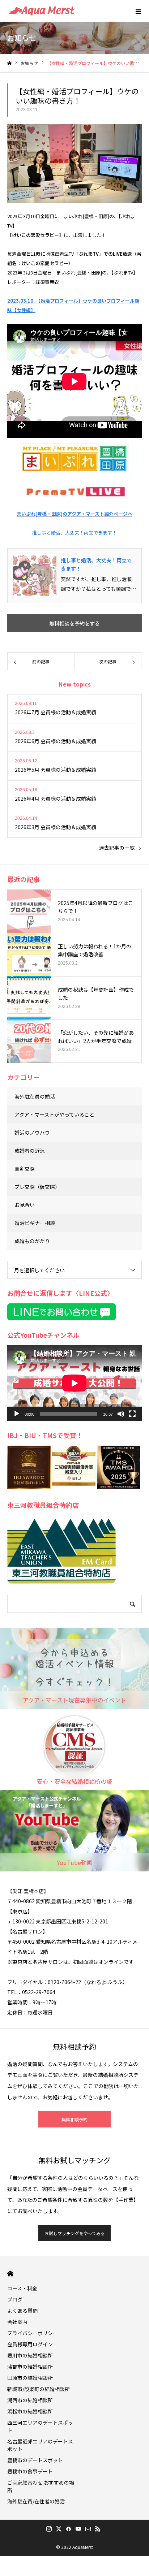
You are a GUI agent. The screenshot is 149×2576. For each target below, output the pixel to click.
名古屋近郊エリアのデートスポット (40, 2445)
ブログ (15, 2299)
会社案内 (17, 2322)
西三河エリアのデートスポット (40, 2426)
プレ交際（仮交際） (37, 1187)
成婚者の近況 (30, 1151)
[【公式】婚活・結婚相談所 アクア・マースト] (42, 11)
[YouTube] (78, 2529)
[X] (59, 2529)
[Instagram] (49, 2529)
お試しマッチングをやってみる (75, 2233)
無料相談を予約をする (74, 623)
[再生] (17, 1414)
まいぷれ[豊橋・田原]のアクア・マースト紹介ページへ (74, 514)
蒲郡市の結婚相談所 (30, 2367)
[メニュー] (138, 11)
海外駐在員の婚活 (35, 1096)
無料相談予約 (74, 2119)
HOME (10, 2274)
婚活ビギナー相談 (35, 1223)
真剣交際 (25, 1169)
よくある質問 (22, 2311)
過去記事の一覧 (117, 848)
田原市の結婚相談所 (30, 2378)
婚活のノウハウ (32, 1133)
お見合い (25, 1205)
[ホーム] (9, 63)
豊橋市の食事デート (30, 2471)
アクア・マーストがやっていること (54, 1114)
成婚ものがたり (32, 1241)
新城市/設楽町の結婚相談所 (39, 2389)
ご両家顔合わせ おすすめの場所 (41, 2486)
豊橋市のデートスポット (35, 2460)
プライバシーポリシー (33, 2333)
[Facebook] (68, 2529)
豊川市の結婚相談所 (30, 2355)
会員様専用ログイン (30, 2344)
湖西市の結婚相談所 (30, 2400)
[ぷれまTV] (74, 491)
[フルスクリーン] (132, 1414)
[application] (74, 1383)
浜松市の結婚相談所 (30, 2411)
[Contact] (88, 2529)
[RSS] (98, 2529)
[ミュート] (121, 1414)
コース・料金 (22, 2288)
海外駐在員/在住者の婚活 (36, 2501)
